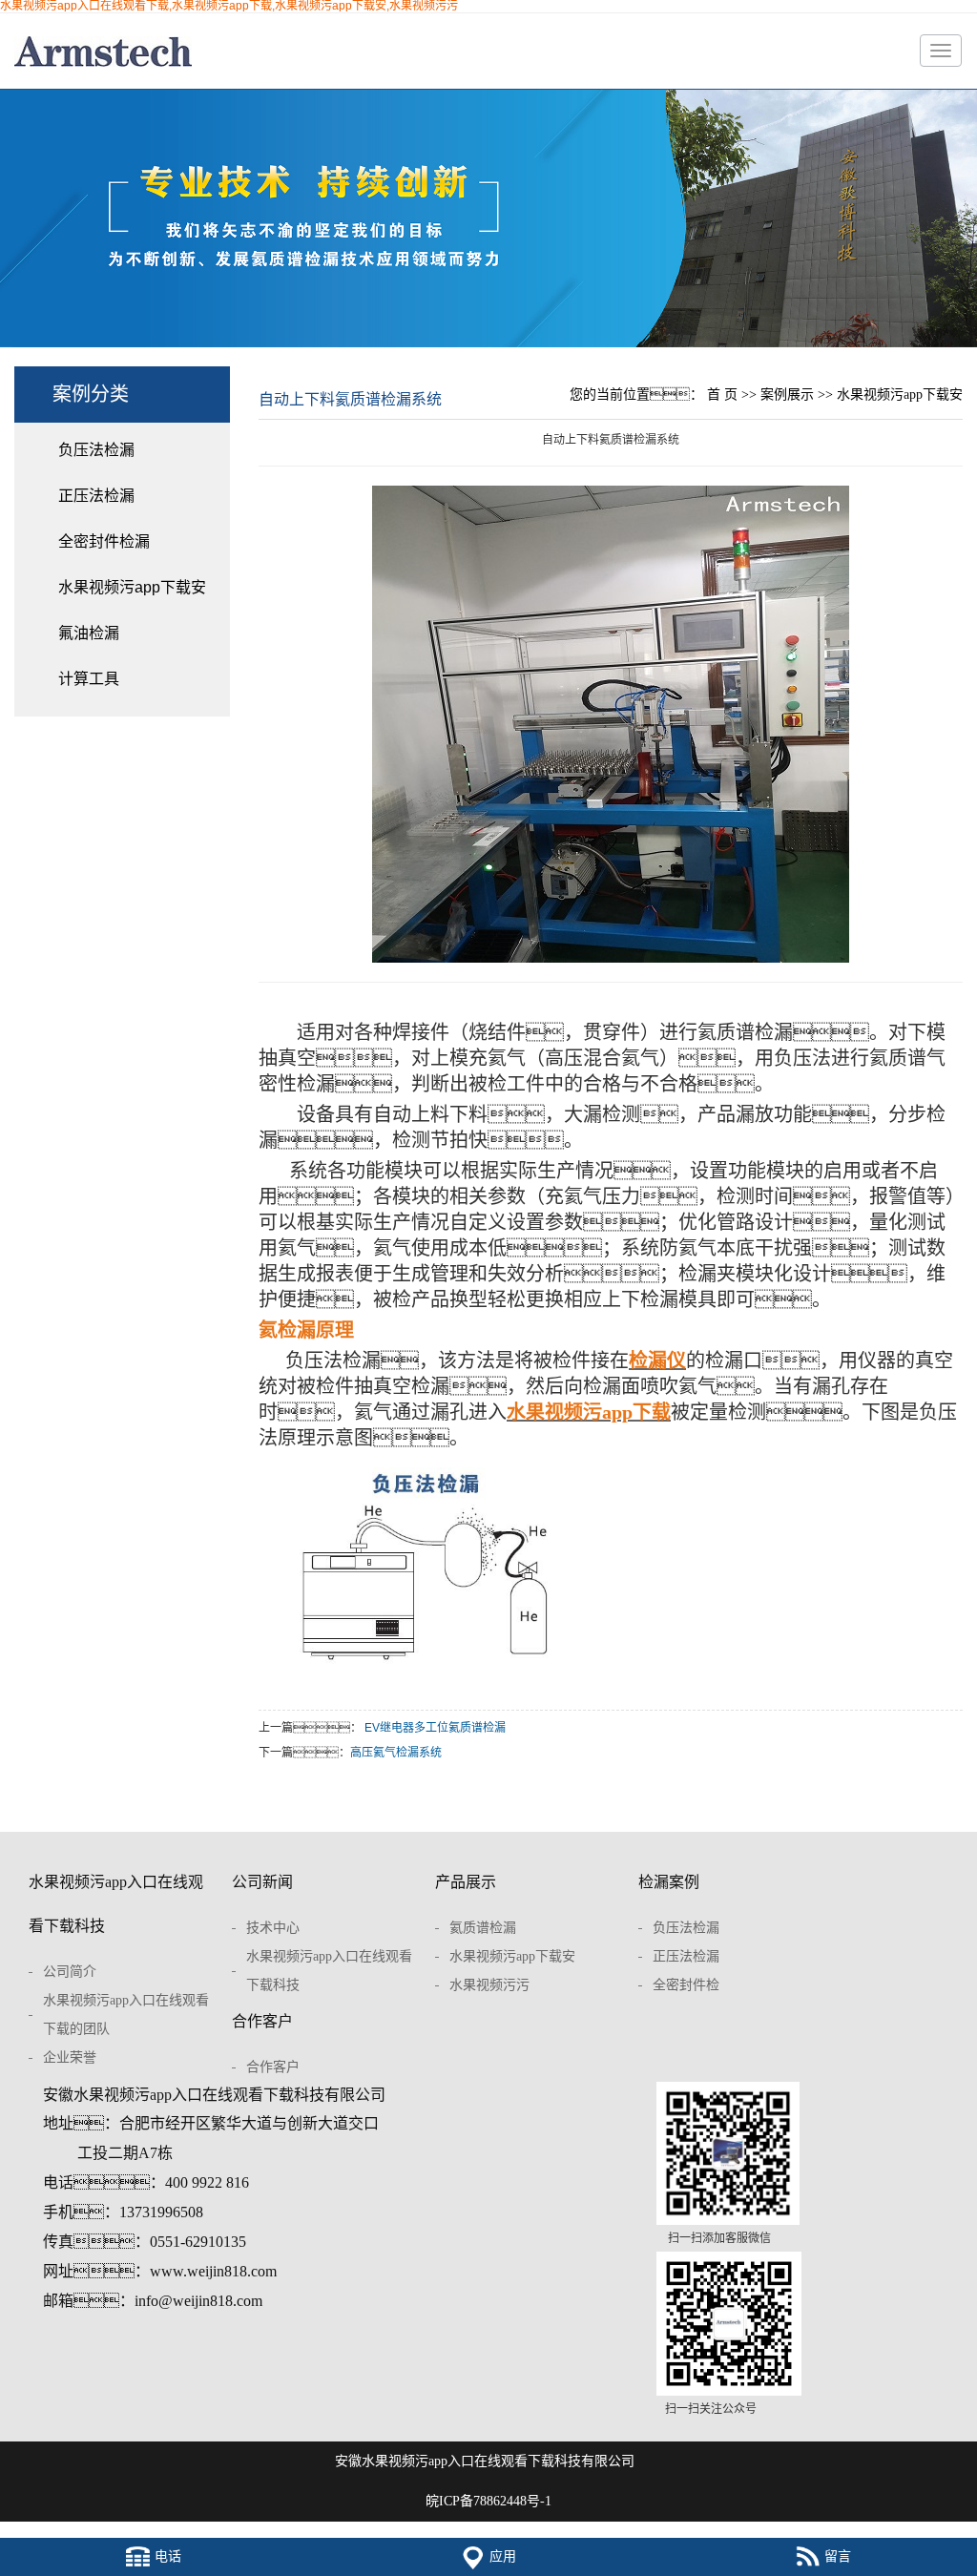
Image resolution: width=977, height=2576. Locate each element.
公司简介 (70, 1972)
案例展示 (787, 395)
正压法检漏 (96, 496)
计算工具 (89, 679)
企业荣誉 (70, 2057)
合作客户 (262, 2021)
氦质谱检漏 (483, 1928)
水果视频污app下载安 (132, 587)
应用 (503, 2556)
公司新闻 (262, 1882)
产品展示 (466, 1882)
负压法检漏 (96, 450)
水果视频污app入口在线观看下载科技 (116, 1904)
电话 (168, 2556)
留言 (838, 2556)
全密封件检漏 (104, 541)
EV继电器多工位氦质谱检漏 (435, 1728)
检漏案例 (669, 1882)
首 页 (722, 395)
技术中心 (273, 1928)
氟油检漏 (89, 633)
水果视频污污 (489, 1985)
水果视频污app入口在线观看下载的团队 (126, 2015)
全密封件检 (686, 1985)
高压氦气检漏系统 (396, 1753)
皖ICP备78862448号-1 (488, 2501)
